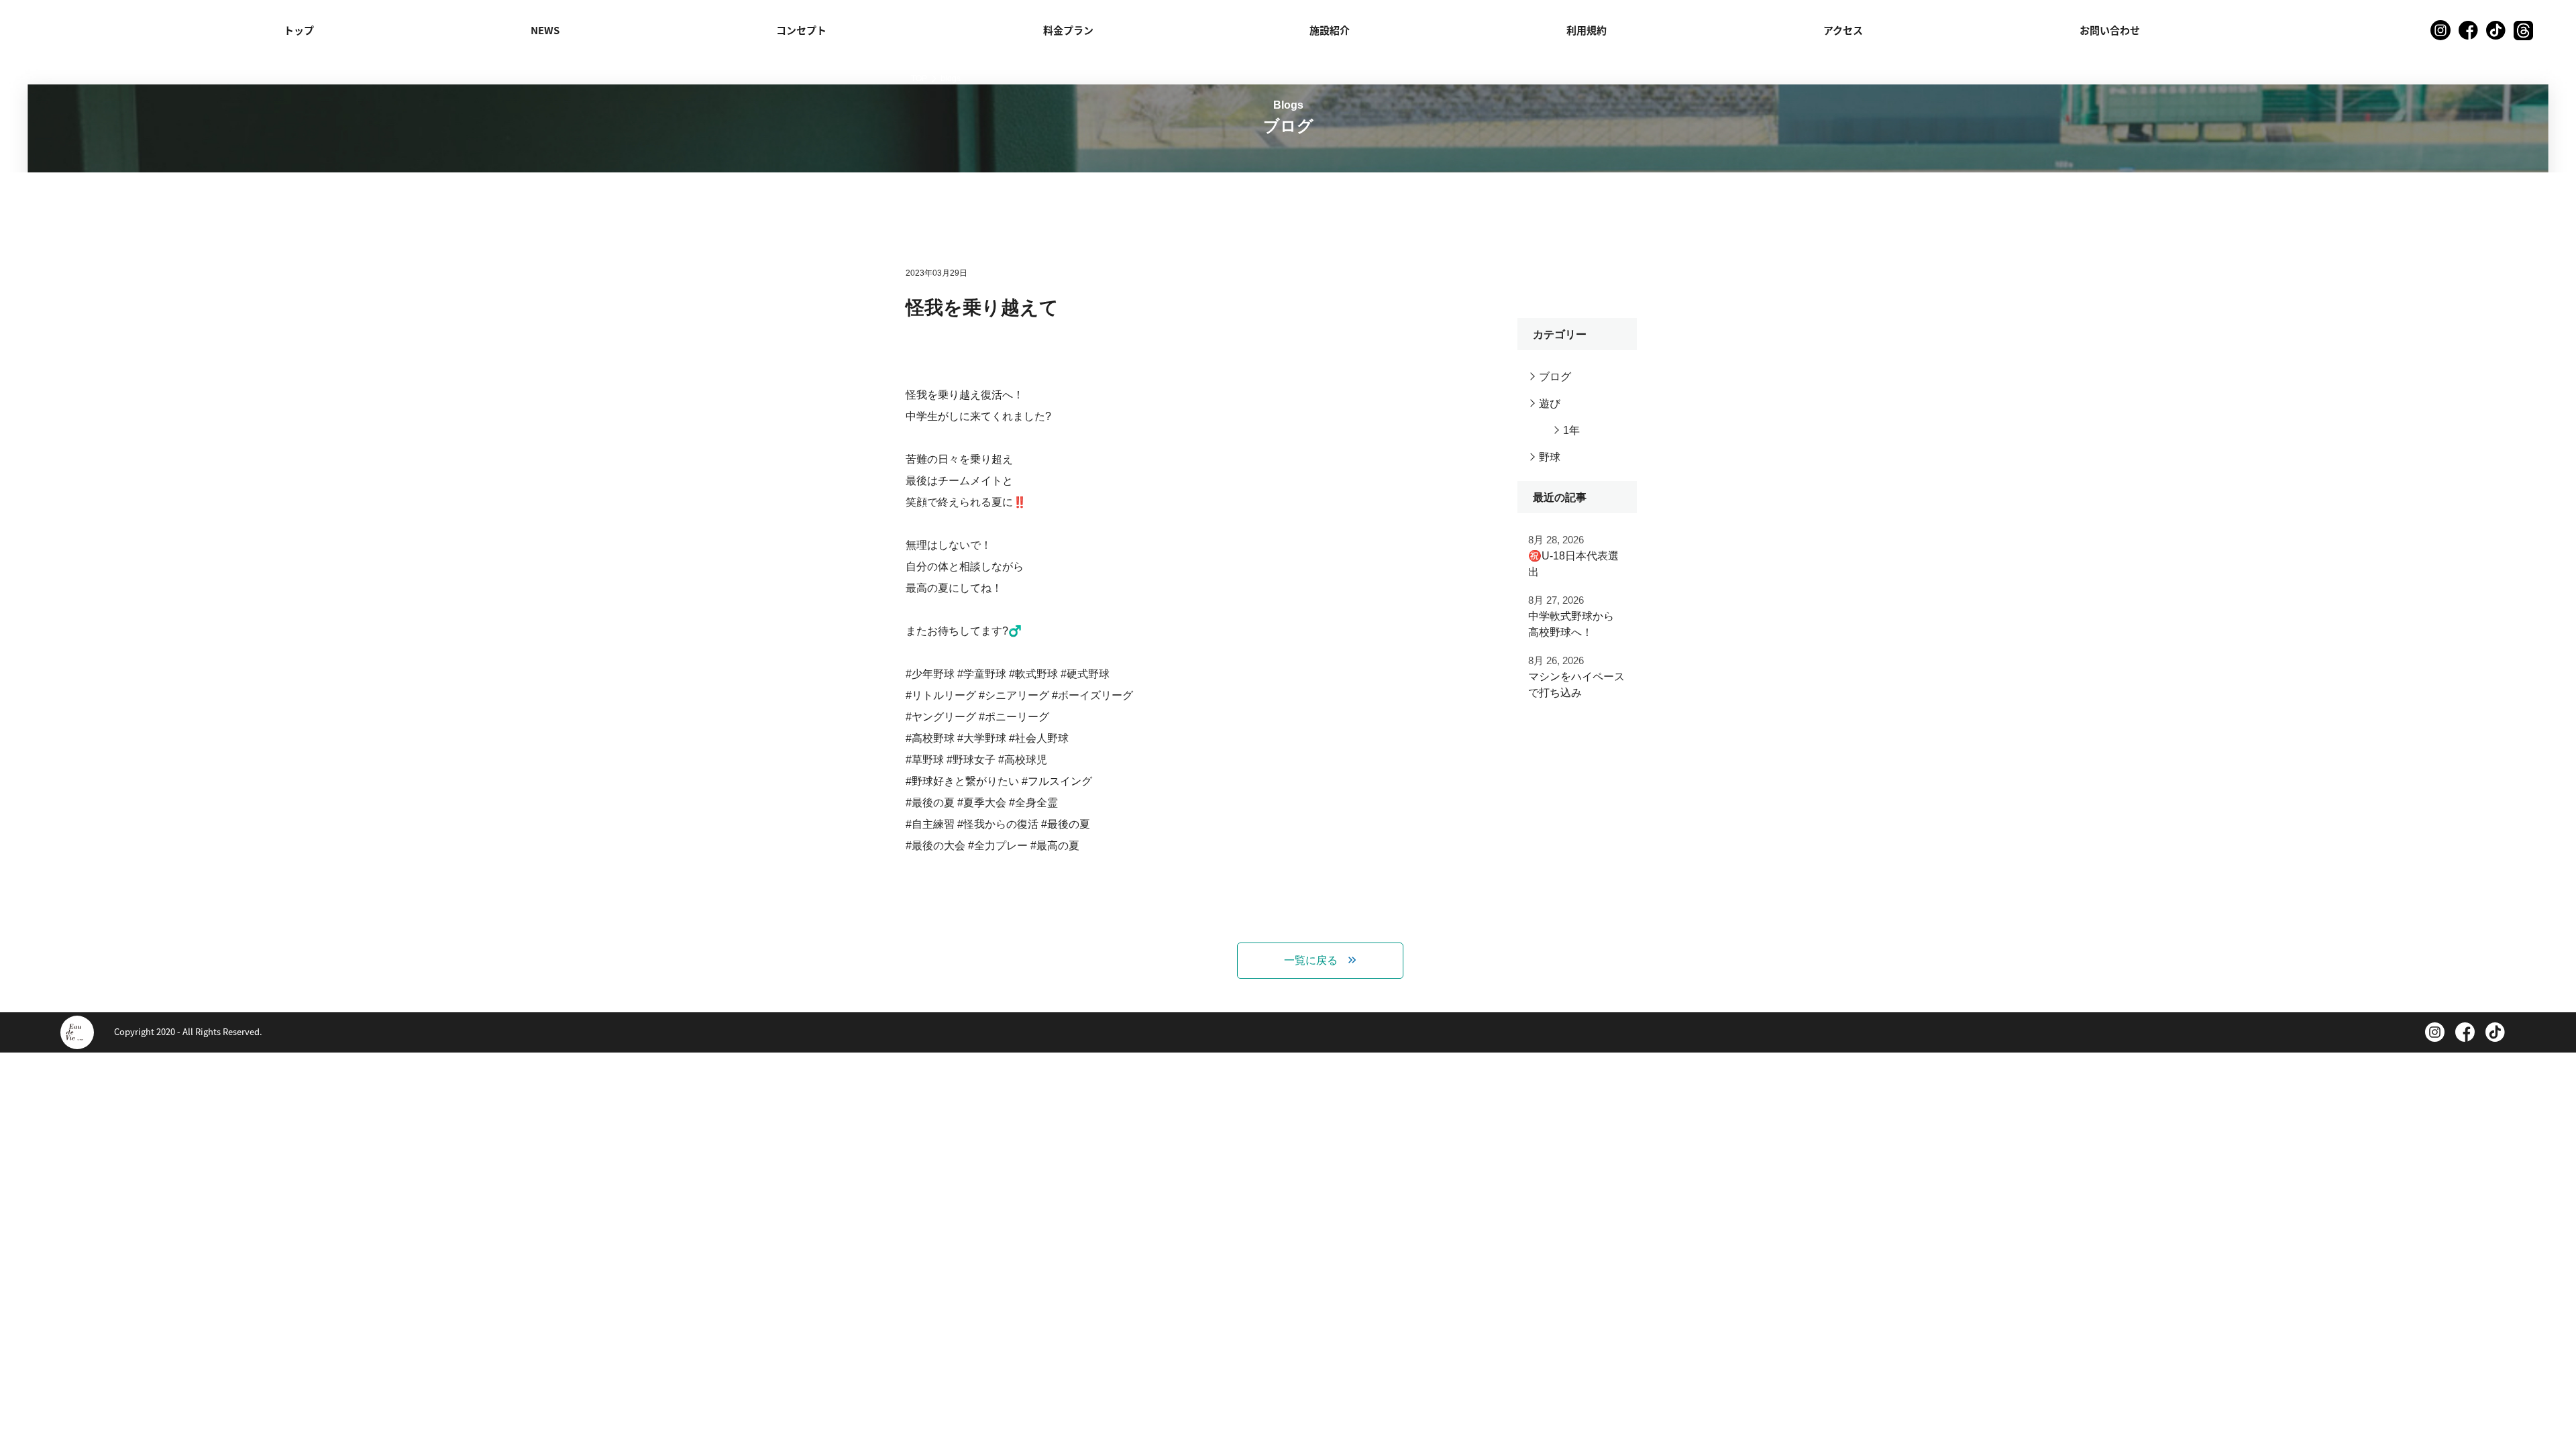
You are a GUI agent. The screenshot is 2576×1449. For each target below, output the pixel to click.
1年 (1571, 430)
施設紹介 (1330, 30)
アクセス (1843, 30)
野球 (1550, 457)
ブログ (1555, 377)
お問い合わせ (2110, 30)
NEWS (545, 30)
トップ (299, 30)
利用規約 (1587, 30)
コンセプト (801, 30)
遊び (1550, 404)
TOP (919, 78)
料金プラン (1068, 30)
